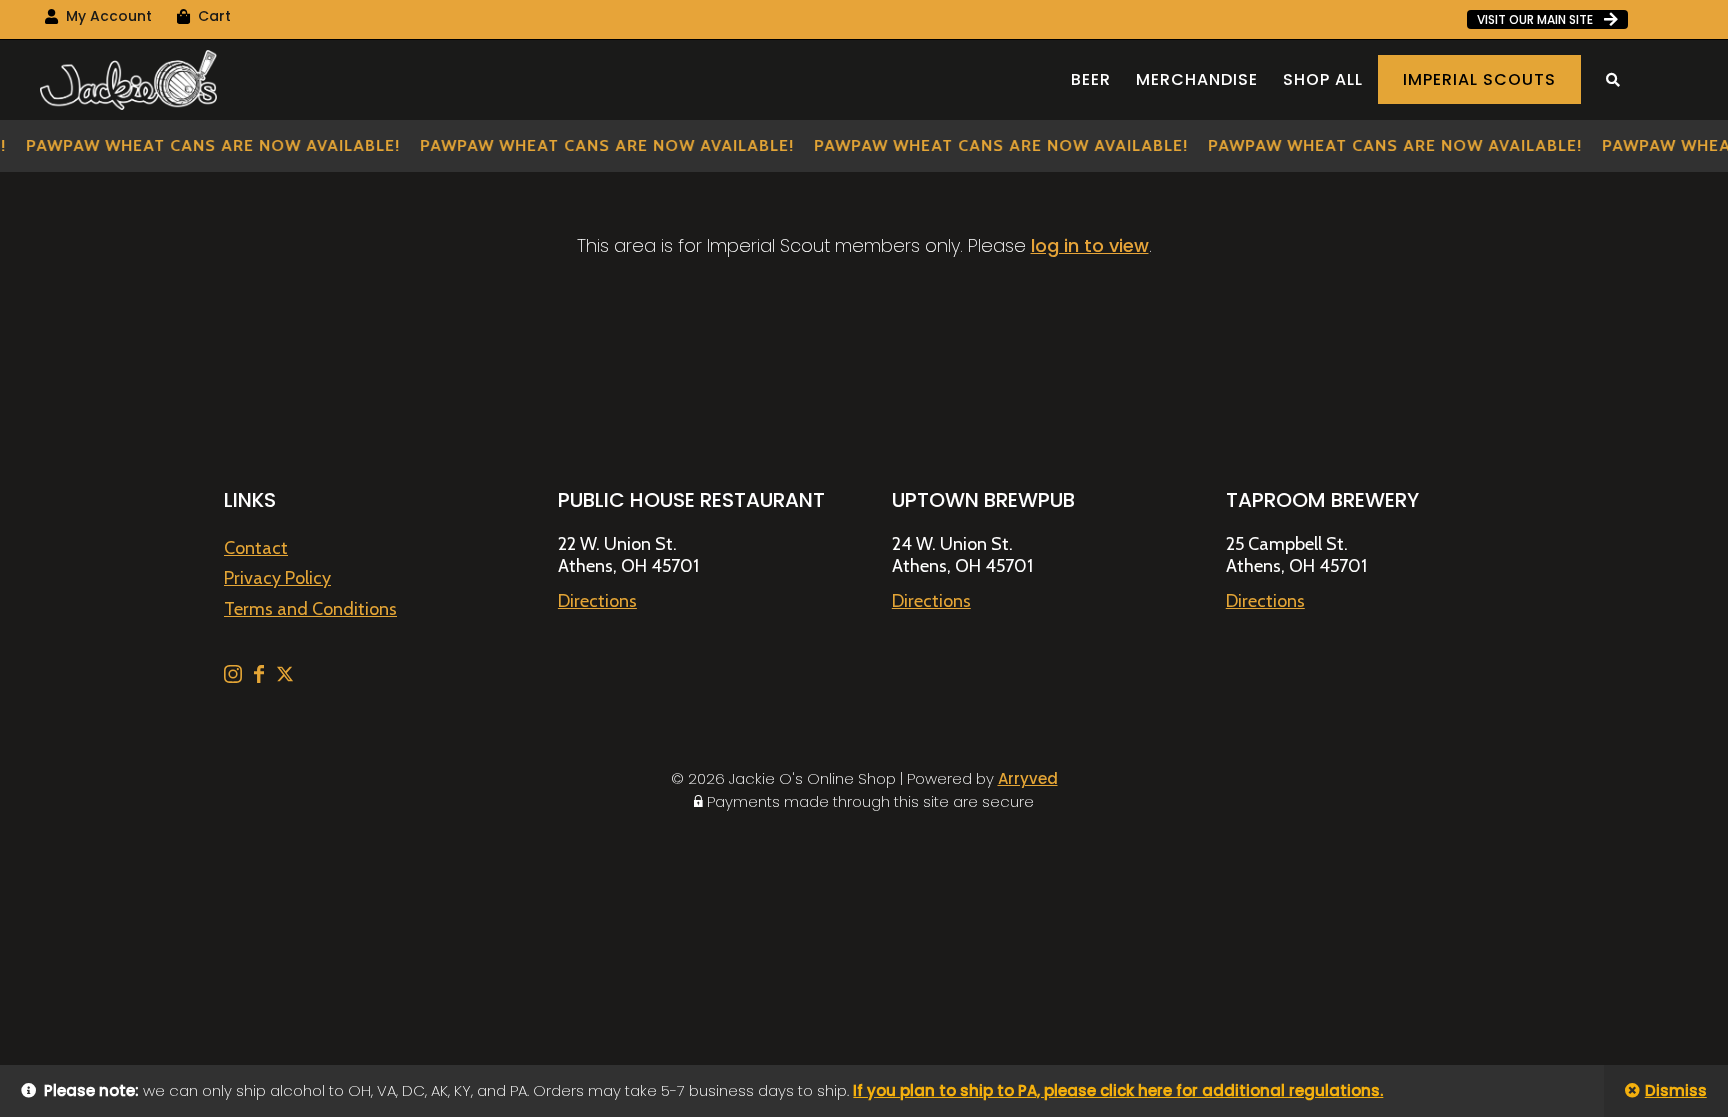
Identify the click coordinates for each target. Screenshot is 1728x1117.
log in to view (1090, 245)
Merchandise (1197, 79)
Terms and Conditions (310, 609)
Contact (256, 548)
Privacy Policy (277, 578)
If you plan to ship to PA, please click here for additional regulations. (1118, 1090)
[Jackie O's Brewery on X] (285, 677)
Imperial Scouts (1479, 79)
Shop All (1323, 79)
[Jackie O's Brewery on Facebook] (261, 677)
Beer (1091, 79)
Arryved (1028, 778)
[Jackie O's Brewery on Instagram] (235, 677)
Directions (597, 601)
